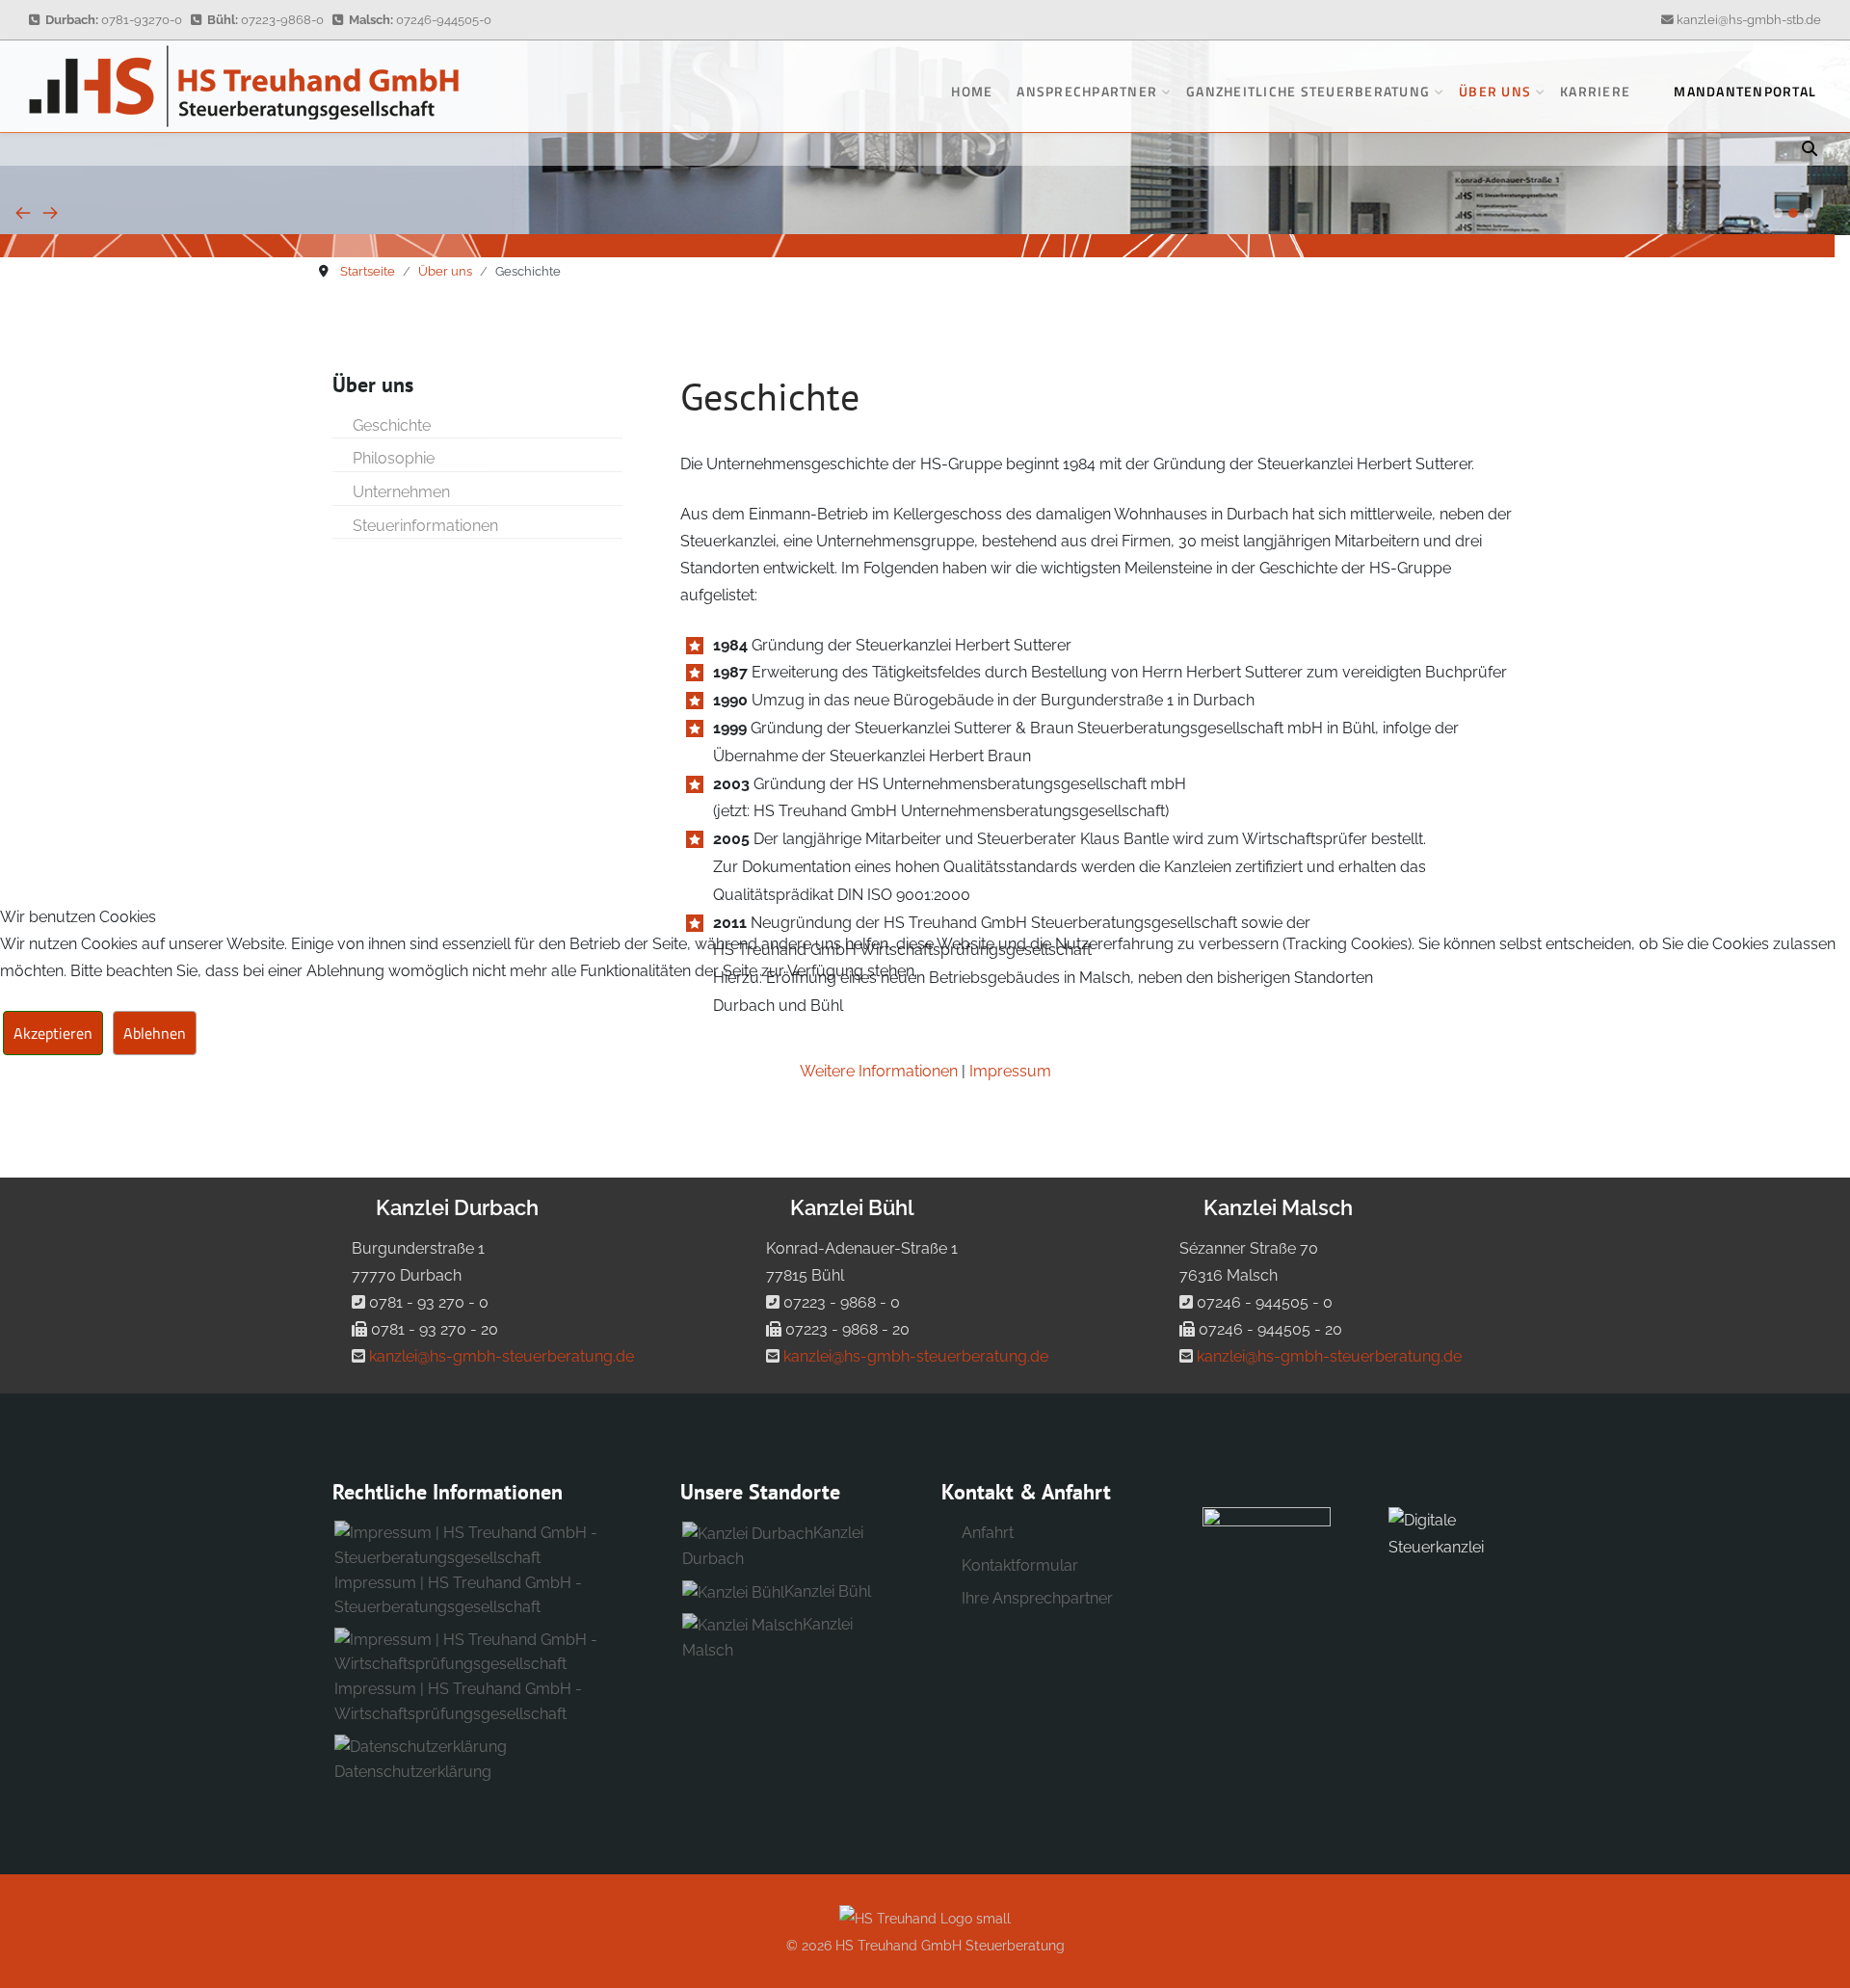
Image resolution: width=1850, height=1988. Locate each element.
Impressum (1010, 1071)
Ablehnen (155, 1033)
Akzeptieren (53, 1033)
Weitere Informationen (879, 1071)
